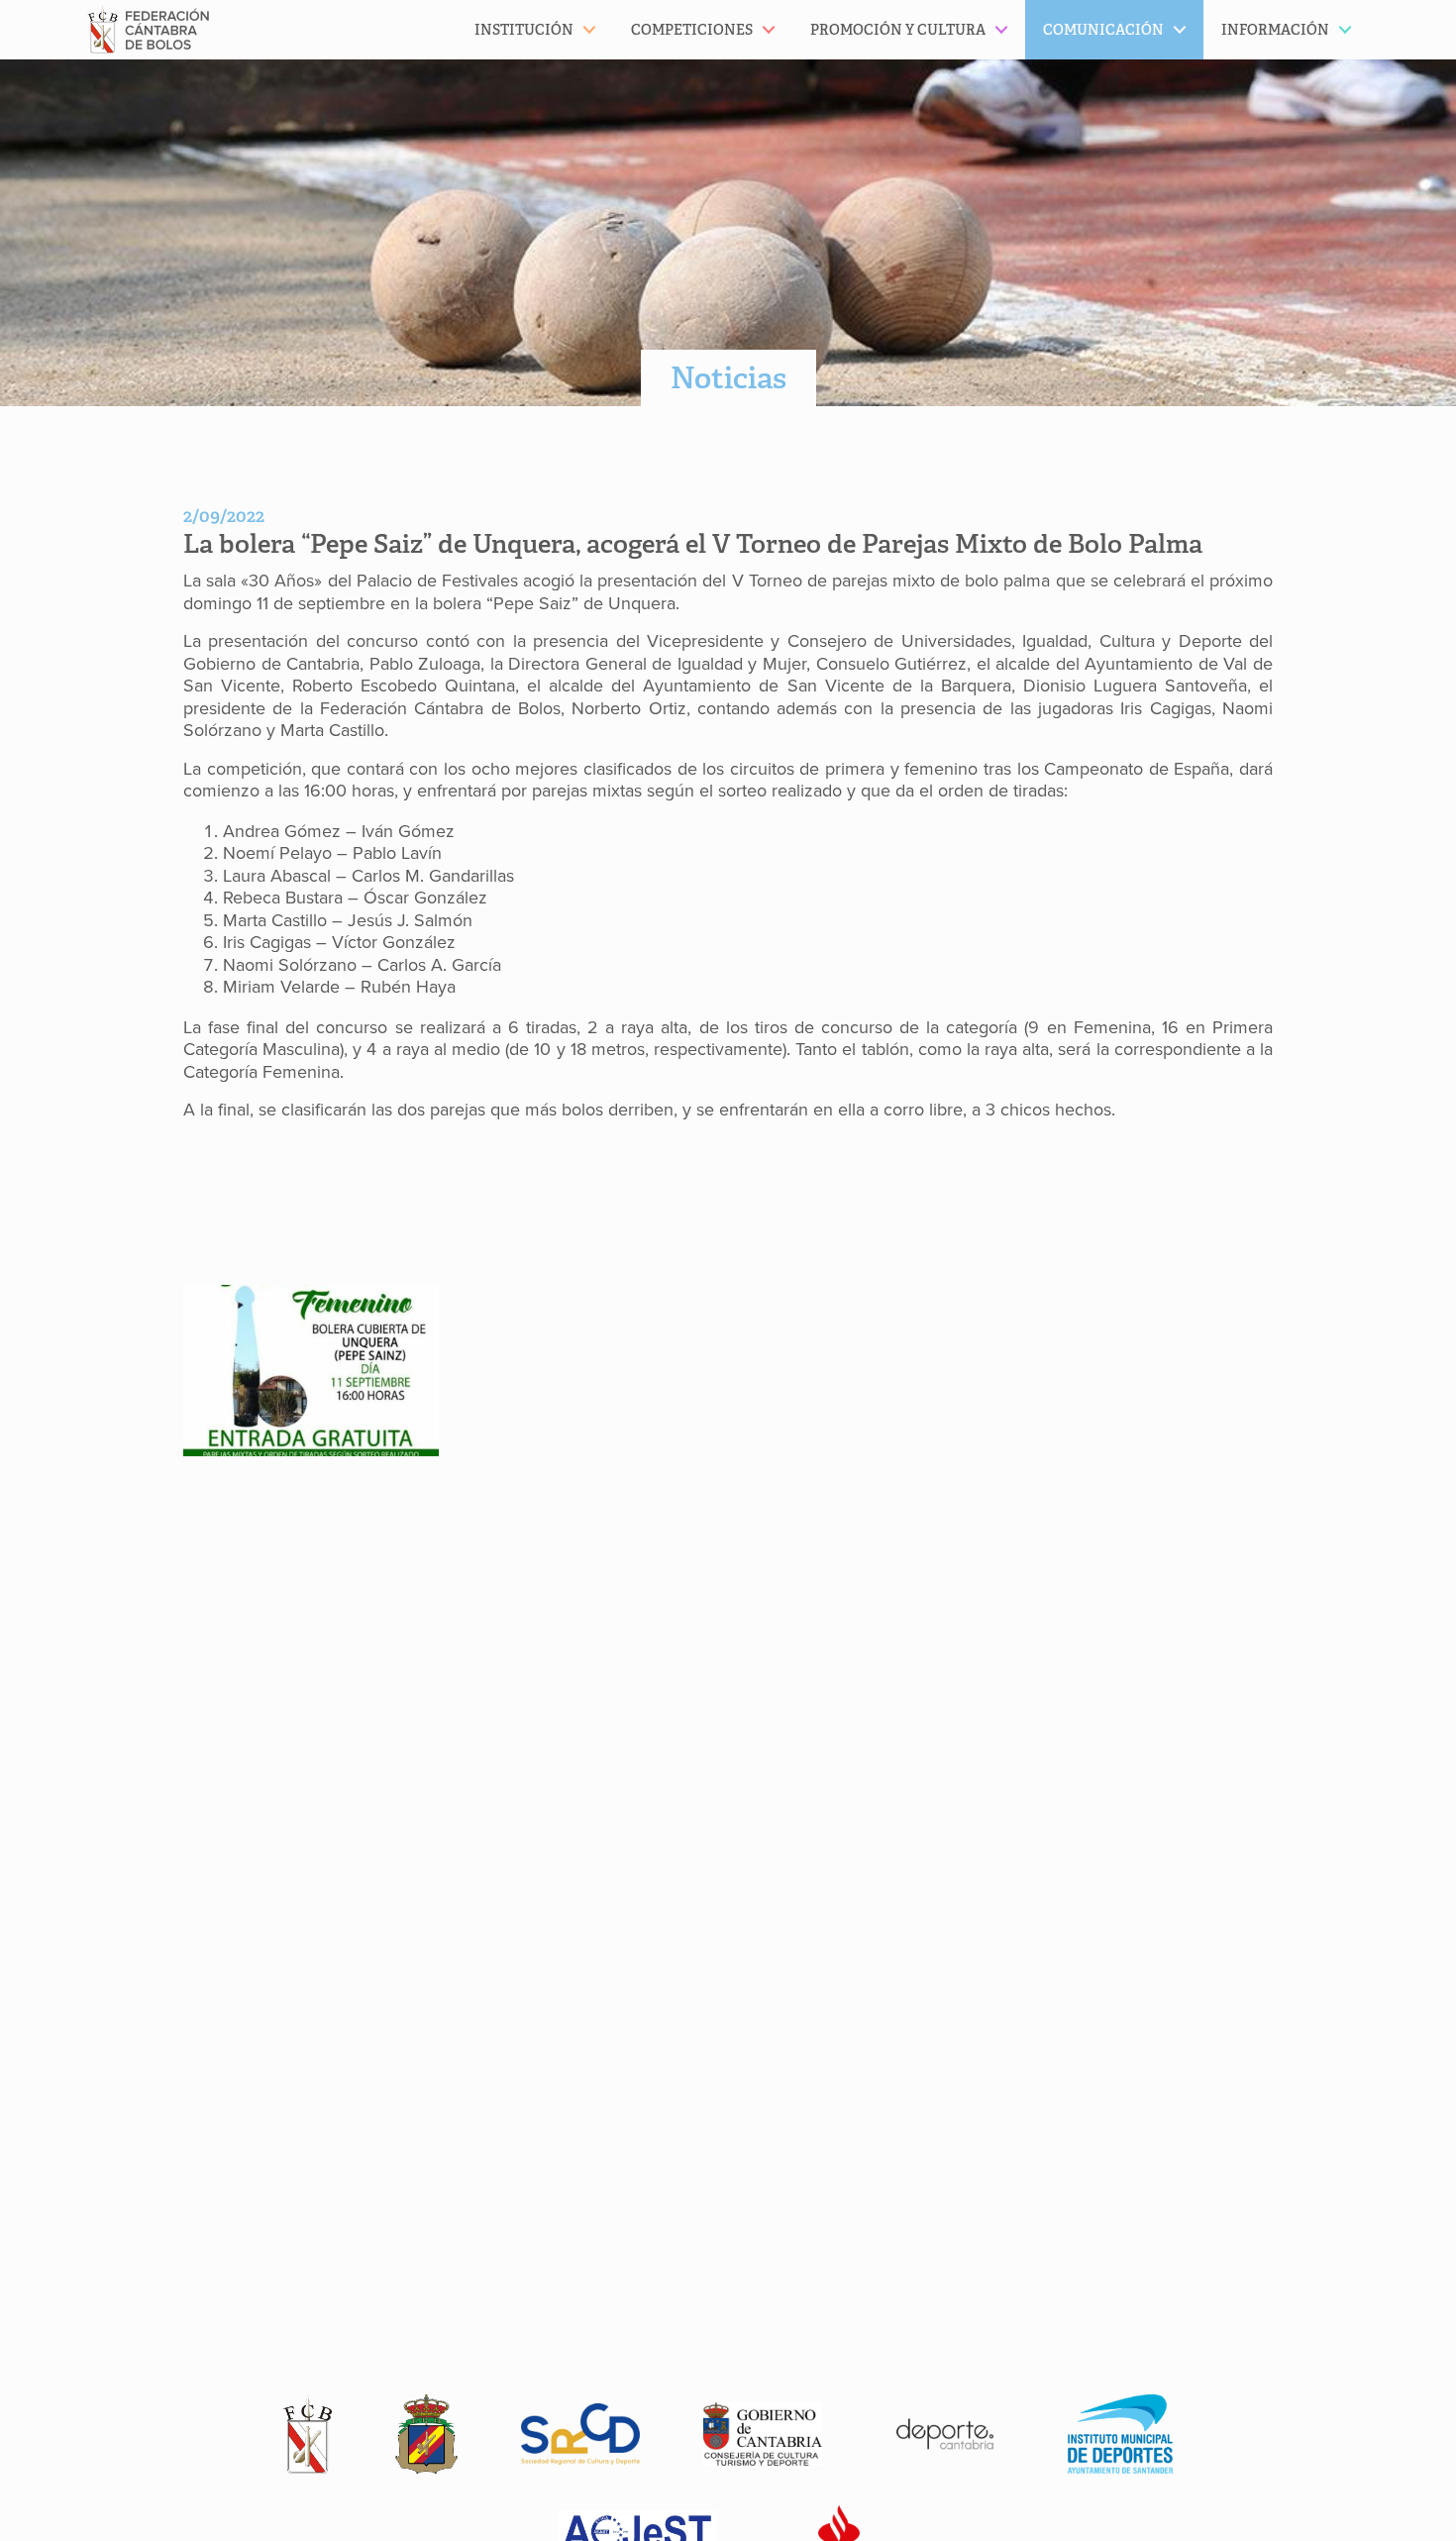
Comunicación (1103, 30)
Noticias (728, 378)
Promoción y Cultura (898, 30)
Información (1275, 30)
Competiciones (692, 30)
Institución (524, 30)
